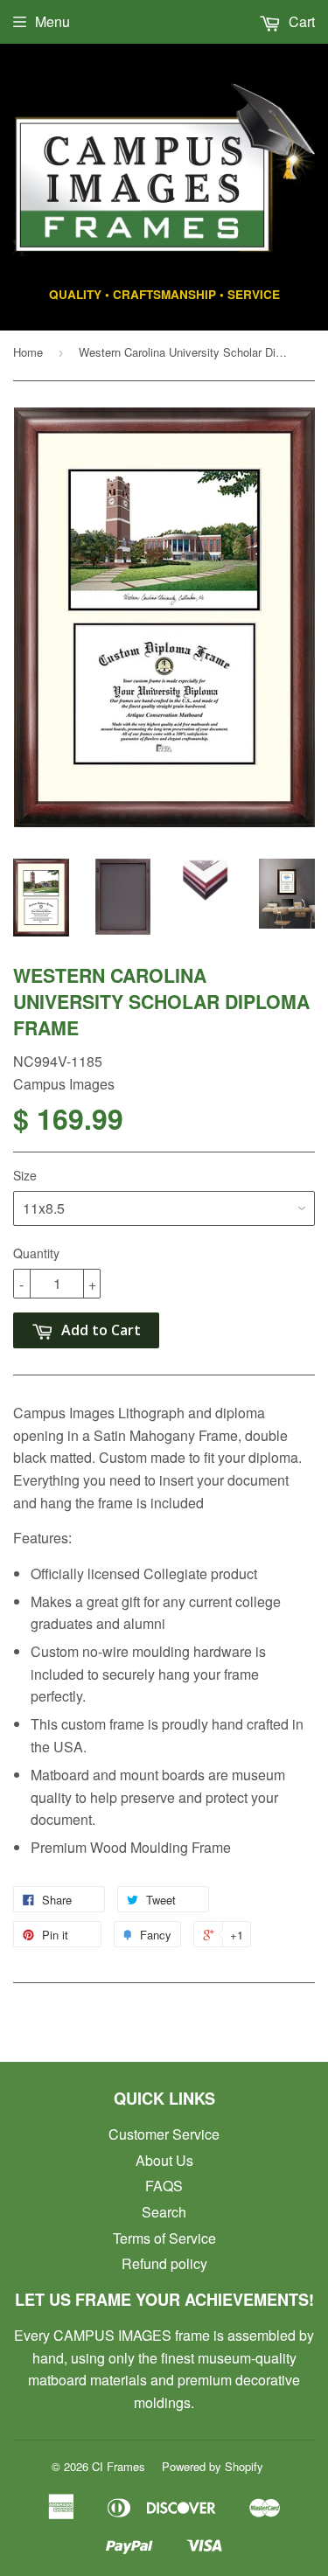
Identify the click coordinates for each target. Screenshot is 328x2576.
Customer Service (164, 2134)
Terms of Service (164, 2238)
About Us (164, 2160)
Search (164, 2212)
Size (25, 1175)
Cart (300, 21)
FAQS (164, 2186)
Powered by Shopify (213, 2466)
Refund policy (164, 2263)
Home (28, 352)
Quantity (36, 1253)
